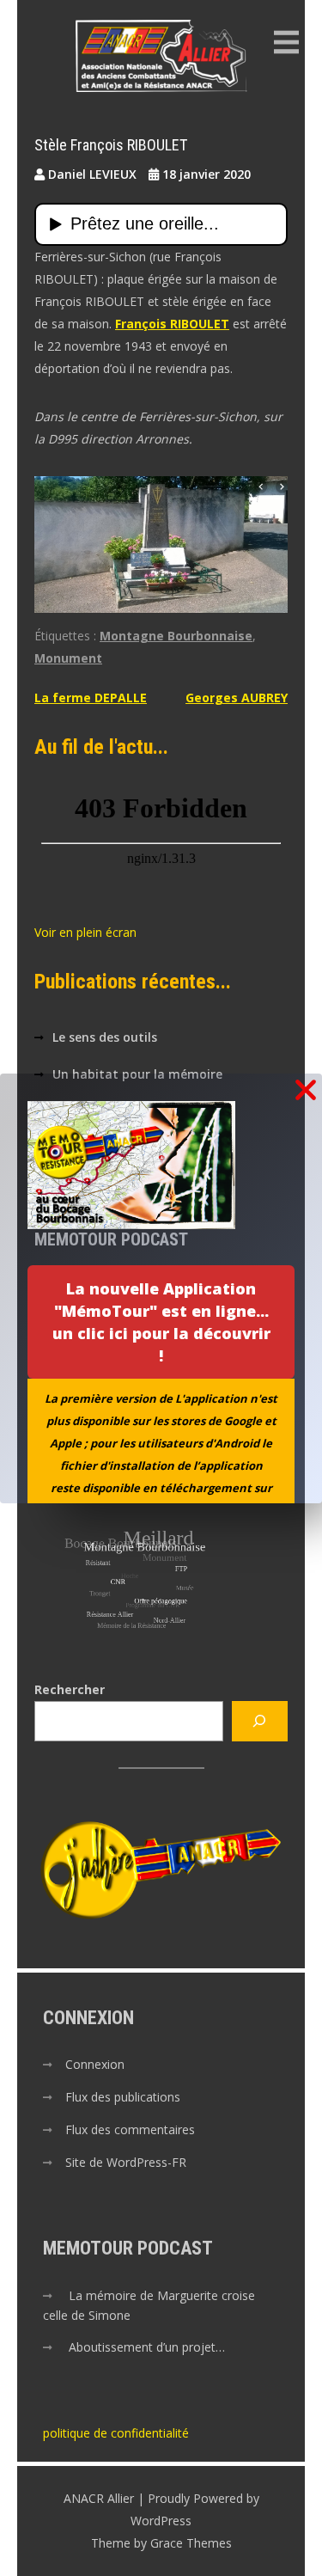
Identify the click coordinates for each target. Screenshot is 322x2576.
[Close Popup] (306, 1091)
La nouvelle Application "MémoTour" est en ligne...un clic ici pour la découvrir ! (161, 1322)
